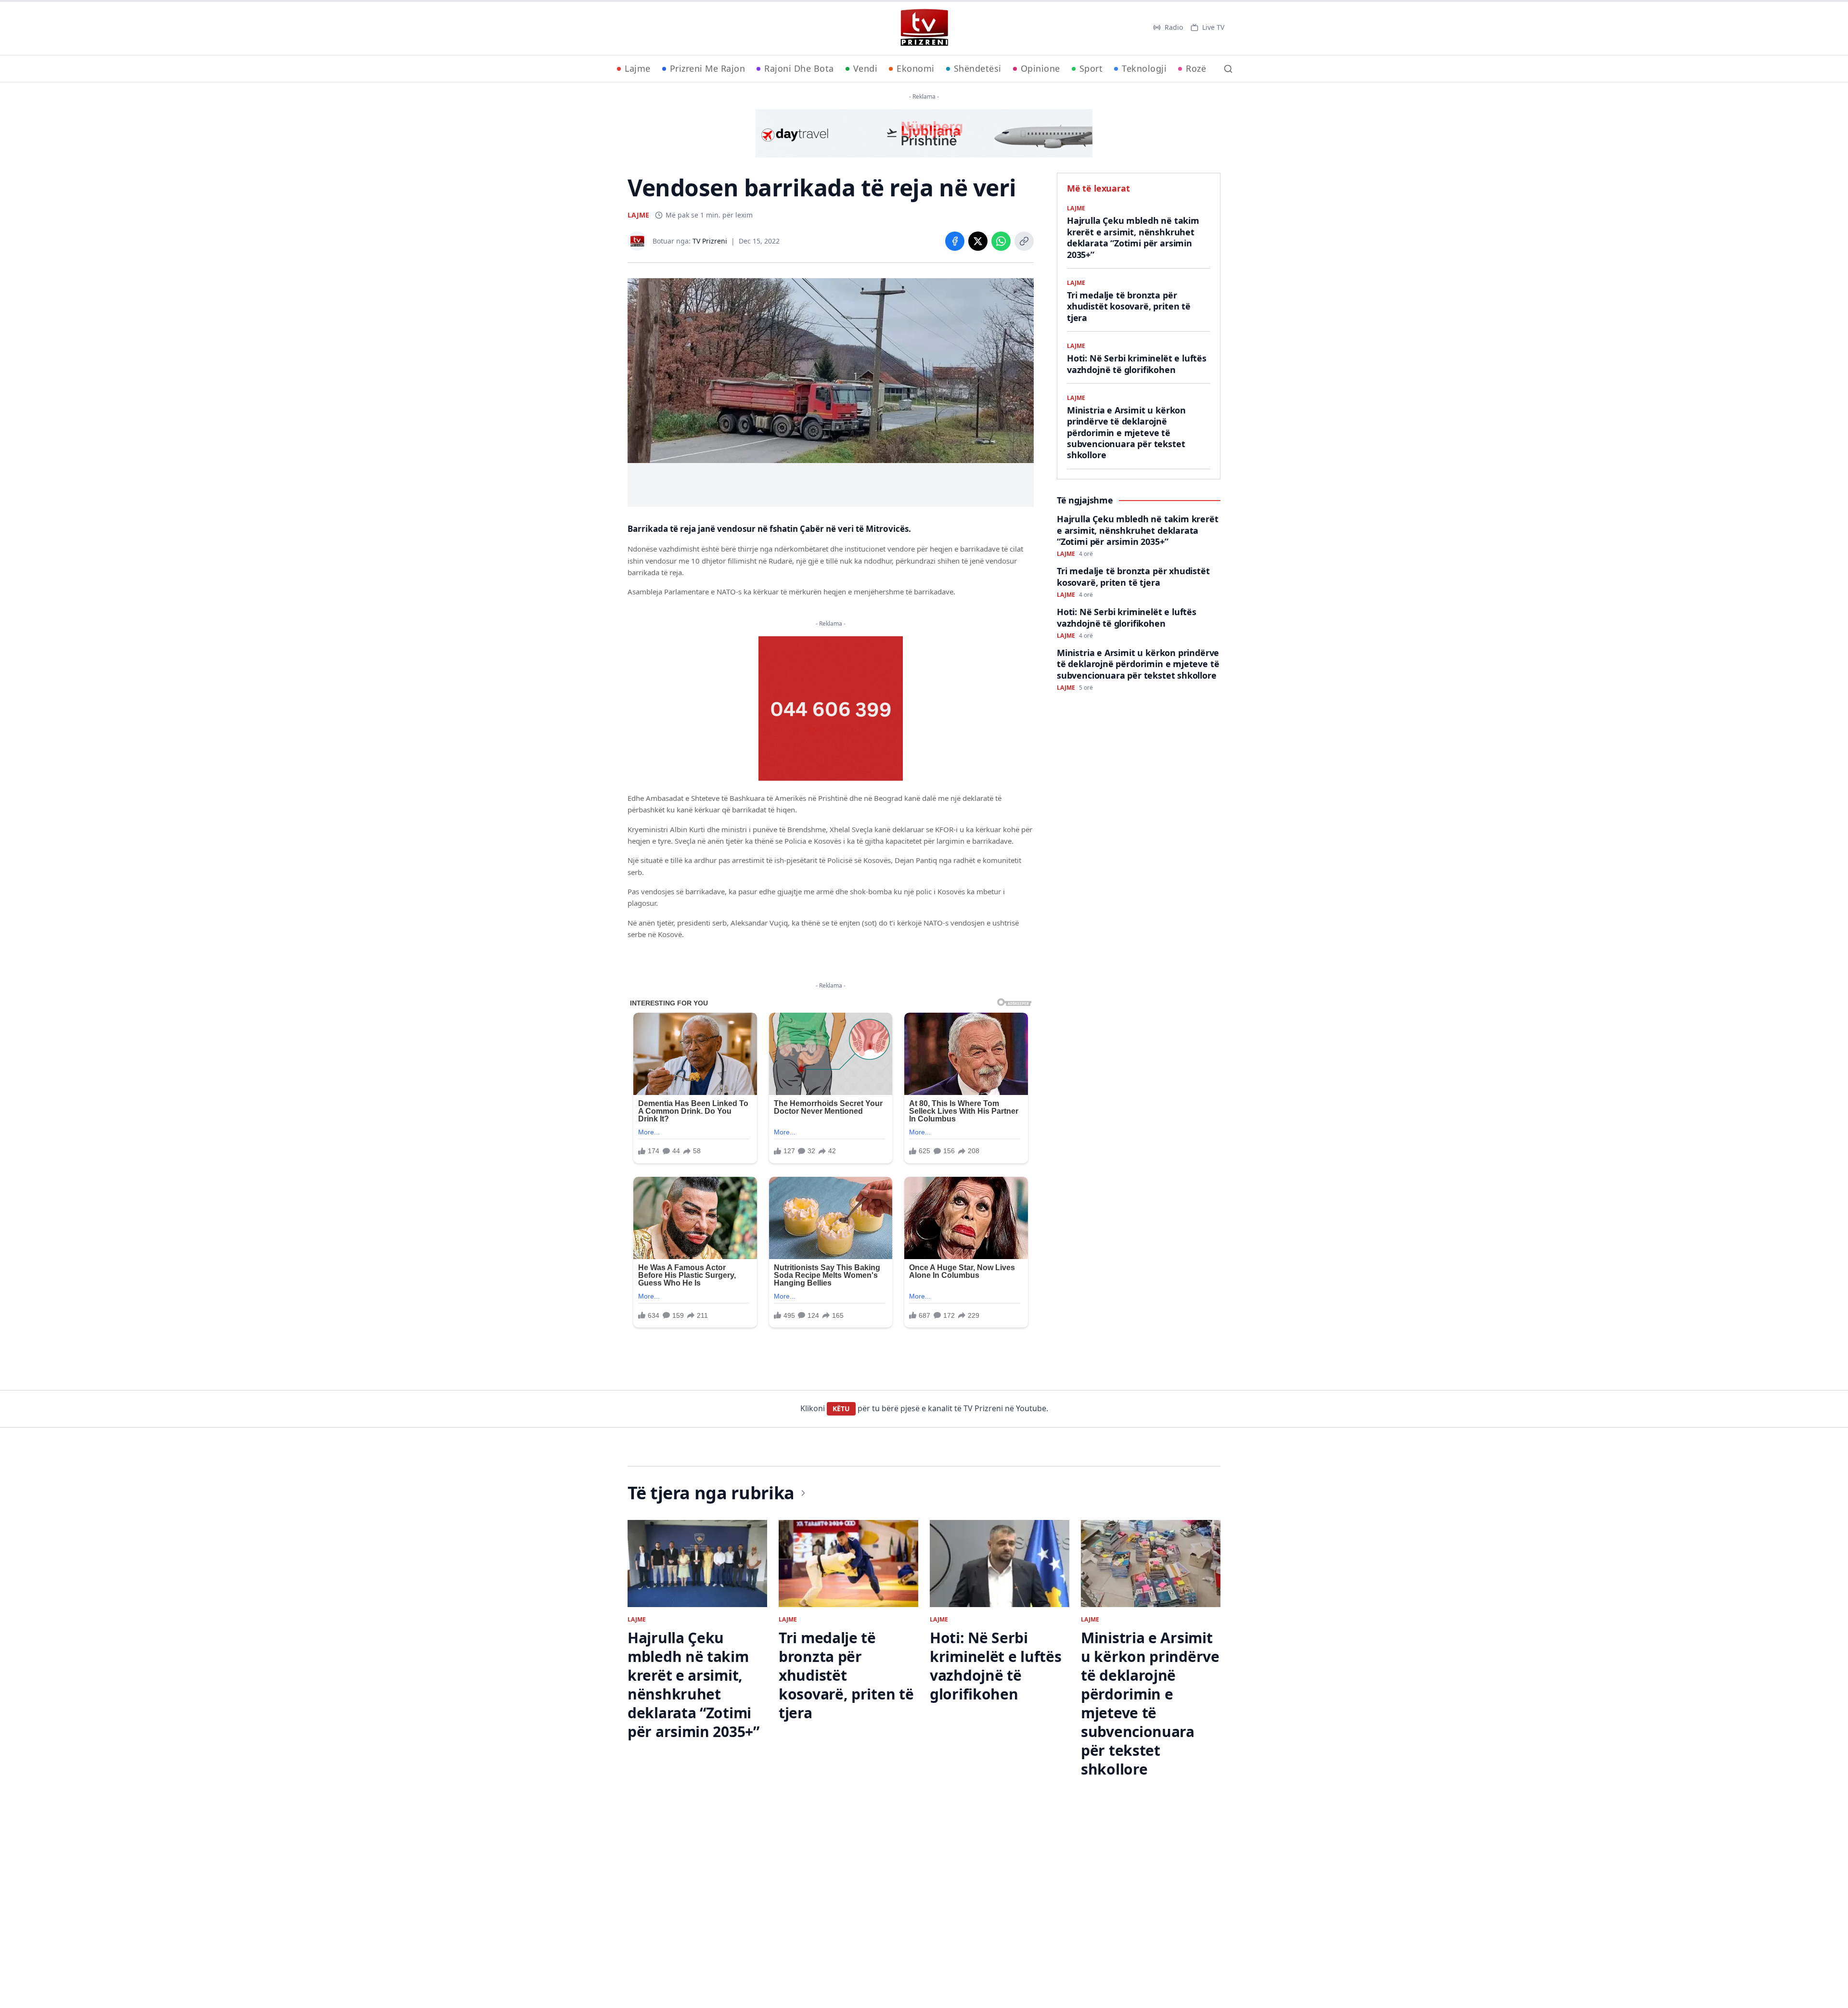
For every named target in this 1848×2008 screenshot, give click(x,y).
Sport (1091, 68)
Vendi (866, 68)
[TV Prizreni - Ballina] (924, 27)
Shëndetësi (978, 68)
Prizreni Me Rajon (708, 68)
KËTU (841, 1409)
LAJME (638, 215)
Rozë (1196, 68)
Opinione (1040, 68)
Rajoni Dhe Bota (799, 68)
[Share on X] (978, 241)
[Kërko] (1228, 69)
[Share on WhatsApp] (1001, 241)
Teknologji (1144, 68)
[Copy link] (1024, 241)
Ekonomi (916, 68)
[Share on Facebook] (955, 241)
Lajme (638, 68)
